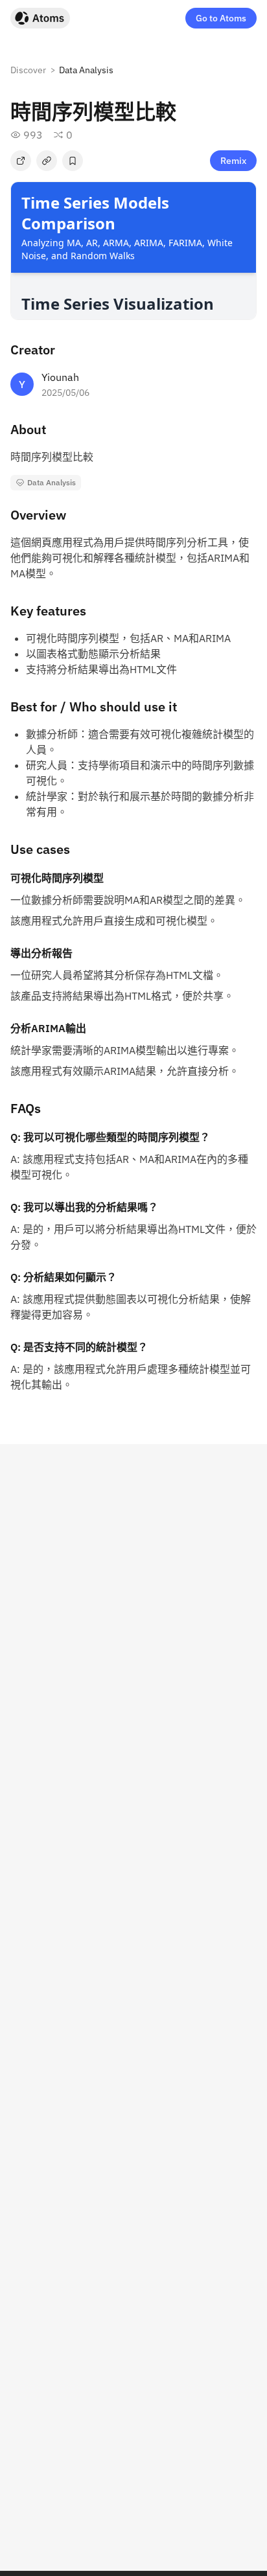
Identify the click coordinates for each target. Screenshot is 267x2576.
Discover (28, 70)
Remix (233, 161)
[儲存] (73, 161)
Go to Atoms (221, 18)
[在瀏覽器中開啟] (21, 161)
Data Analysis (86, 70)
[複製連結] (47, 161)
